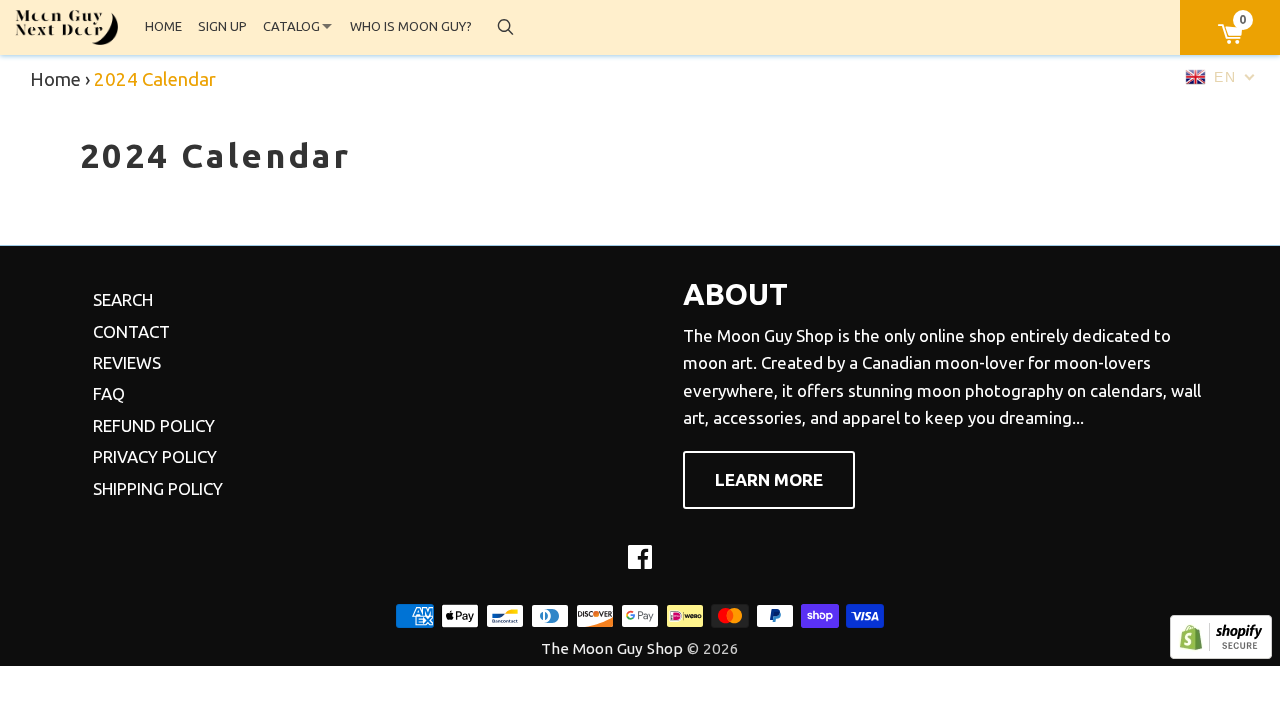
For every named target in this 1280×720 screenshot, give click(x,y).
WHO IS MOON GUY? (411, 26)
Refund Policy (154, 425)
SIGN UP (222, 26)
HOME (163, 26)
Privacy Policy (155, 456)
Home (55, 79)
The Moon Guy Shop (612, 648)
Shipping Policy (158, 488)
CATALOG (291, 26)
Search (123, 299)
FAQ (109, 393)
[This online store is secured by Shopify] (1221, 652)
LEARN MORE (769, 479)
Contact (131, 331)
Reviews (127, 362)
